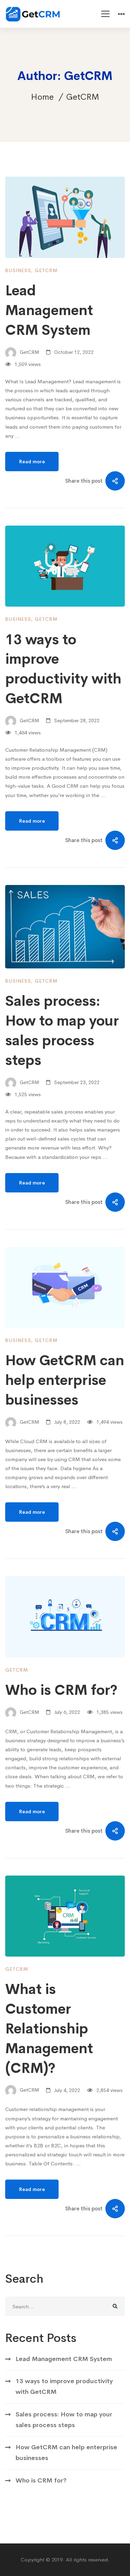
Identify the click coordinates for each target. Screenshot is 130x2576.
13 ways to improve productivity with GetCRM (64, 2386)
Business (18, 270)
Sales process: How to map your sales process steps (64, 2420)
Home (42, 97)
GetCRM (46, 270)
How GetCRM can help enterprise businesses (65, 1380)
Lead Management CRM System (49, 310)
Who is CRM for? (61, 1690)
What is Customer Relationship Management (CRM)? (49, 2029)
